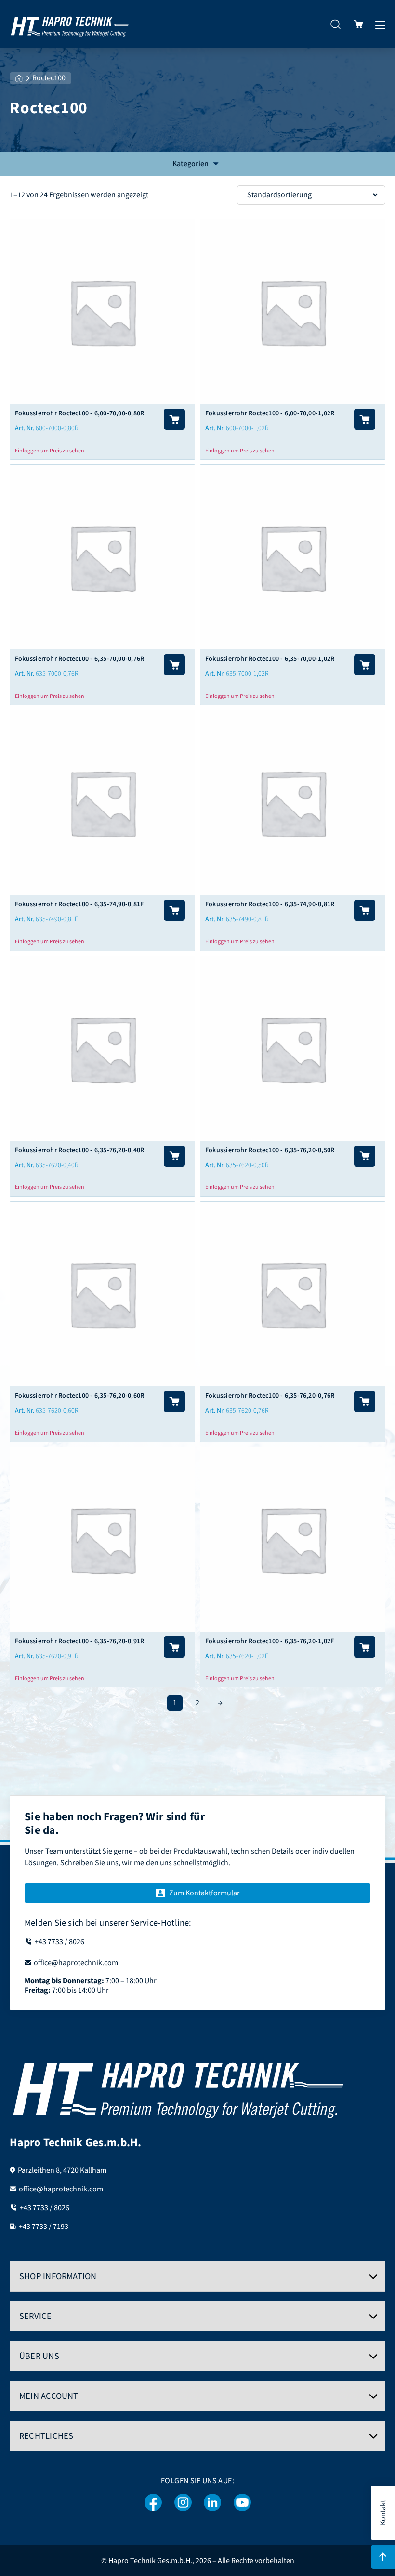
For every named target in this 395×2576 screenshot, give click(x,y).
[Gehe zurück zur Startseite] (70, 24)
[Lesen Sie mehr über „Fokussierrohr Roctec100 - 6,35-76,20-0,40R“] (174, 1156)
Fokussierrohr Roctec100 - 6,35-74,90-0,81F (79, 904)
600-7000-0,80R (57, 428)
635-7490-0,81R (247, 919)
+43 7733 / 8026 (45, 2208)
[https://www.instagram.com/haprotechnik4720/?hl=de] (183, 2503)
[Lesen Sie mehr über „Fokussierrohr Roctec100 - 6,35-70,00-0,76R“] (174, 665)
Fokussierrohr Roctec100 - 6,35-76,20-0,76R (270, 1396)
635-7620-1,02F (247, 1656)
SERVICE (36, 2316)
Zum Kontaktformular (204, 1893)
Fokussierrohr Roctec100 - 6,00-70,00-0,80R (79, 413)
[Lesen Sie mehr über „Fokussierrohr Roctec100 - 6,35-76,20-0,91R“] (174, 1647)
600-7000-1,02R (247, 428)
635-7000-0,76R (57, 674)
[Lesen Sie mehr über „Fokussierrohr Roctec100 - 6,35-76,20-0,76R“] (365, 1402)
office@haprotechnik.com (61, 2189)
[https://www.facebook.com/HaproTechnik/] (153, 2503)
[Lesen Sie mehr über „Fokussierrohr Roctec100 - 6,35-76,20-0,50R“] (365, 1156)
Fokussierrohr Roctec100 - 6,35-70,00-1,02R (270, 659)
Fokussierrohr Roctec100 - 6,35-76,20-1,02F (270, 1641)
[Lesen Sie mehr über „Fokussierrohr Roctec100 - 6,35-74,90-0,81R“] (365, 910)
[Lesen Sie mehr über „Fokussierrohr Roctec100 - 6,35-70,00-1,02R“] (365, 665)
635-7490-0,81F (57, 919)
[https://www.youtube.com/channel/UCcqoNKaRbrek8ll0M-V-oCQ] (242, 2503)
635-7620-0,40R (57, 1165)
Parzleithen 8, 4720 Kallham (62, 2170)
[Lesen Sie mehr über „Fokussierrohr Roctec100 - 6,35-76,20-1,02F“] (365, 1647)
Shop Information (58, 2276)
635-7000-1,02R (247, 674)
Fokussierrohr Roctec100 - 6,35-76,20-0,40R (79, 1150)
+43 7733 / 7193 (44, 2227)
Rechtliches (46, 2436)
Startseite (19, 78)
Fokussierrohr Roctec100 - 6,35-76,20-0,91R (79, 1641)
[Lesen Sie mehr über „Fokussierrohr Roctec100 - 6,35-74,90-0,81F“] (174, 910)
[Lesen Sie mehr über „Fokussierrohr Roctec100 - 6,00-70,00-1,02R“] (365, 419)
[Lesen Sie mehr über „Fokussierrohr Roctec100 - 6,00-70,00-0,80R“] (174, 419)
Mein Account (49, 2396)
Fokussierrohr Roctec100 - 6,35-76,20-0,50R (270, 1150)
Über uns (39, 2356)
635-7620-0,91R (57, 1656)
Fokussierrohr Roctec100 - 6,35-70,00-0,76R (79, 659)
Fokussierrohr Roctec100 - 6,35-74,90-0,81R (270, 904)
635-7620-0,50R (247, 1165)
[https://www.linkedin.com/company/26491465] (213, 2503)
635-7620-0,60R (57, 1411)
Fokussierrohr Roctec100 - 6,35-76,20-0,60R (79, 1396)
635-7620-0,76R (247, 1411)
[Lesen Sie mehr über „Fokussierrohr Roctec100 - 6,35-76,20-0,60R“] (174, 1402)
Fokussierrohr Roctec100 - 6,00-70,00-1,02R (270, 413)
